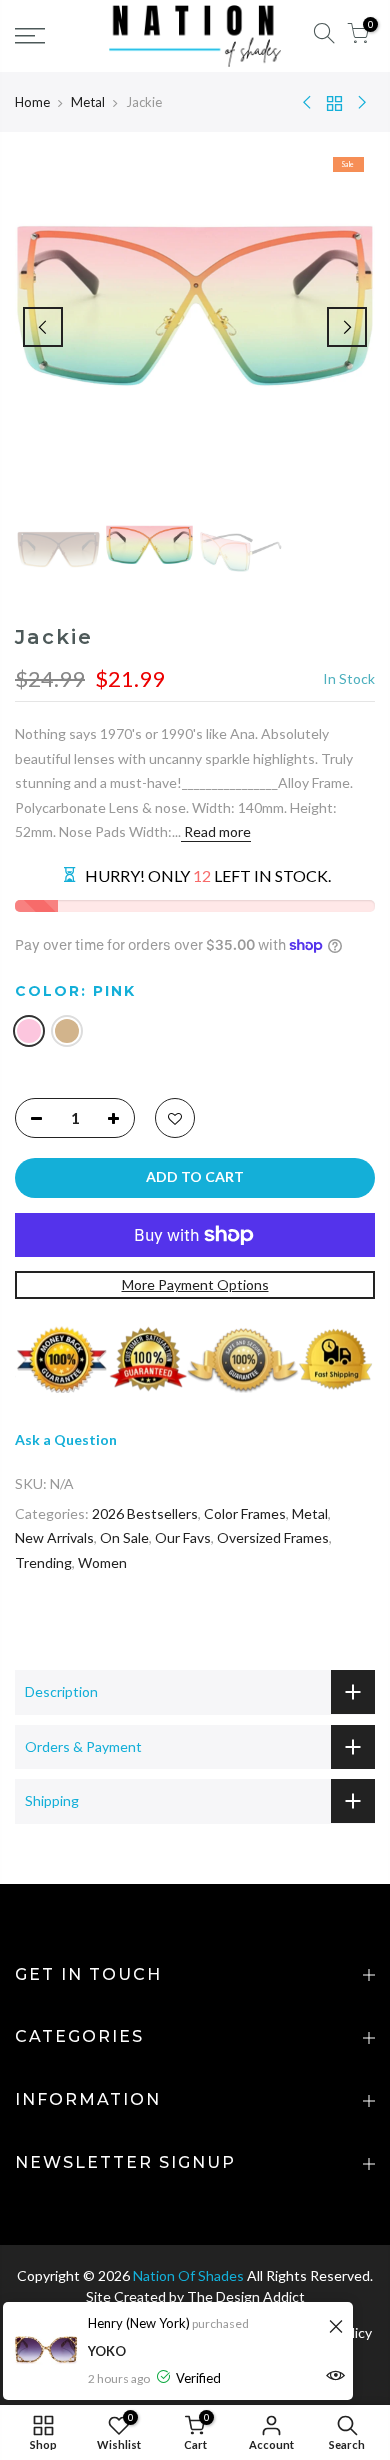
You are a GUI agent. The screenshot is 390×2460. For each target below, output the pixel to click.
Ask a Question (66, 1439)
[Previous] (43, 327)
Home (32, 102)
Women (102, 1562)
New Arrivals (54, 1537)
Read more (216, 831)
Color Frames (245, 1513)
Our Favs (183, 1537)
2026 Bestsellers (145, 1513)
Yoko (107, 2351)
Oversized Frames (273, 1537)
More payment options (195, 1284)
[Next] (347, 327)
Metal (88, 102)
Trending (43, 1562)
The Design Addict (246, 2296)
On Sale (124, 1537)
